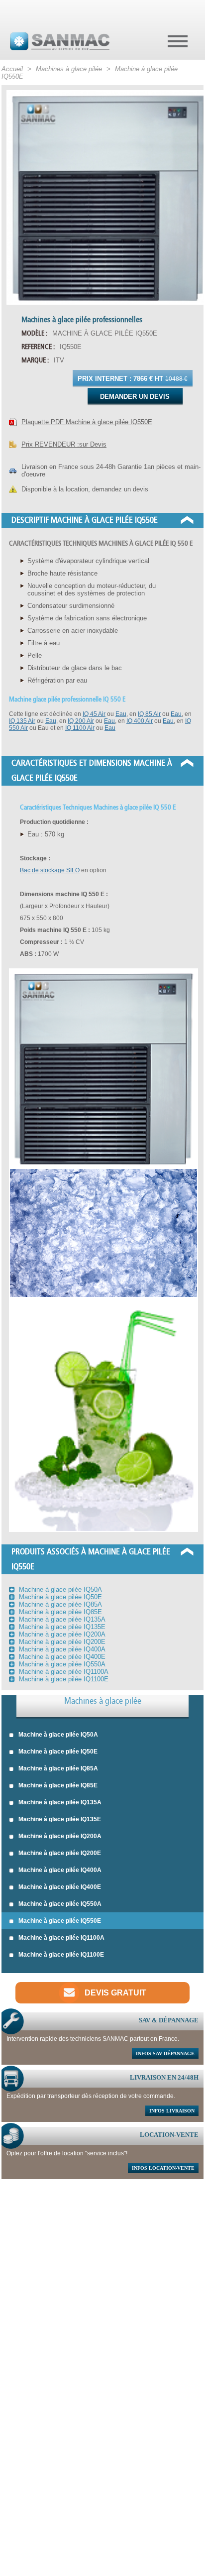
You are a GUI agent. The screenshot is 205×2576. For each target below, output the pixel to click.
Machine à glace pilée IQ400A (60, 1870)
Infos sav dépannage (165, 2053)
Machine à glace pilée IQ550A (60, 1904)
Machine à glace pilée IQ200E (60, 1853)
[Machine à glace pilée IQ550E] (102, 197)
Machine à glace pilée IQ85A (58, 1768)
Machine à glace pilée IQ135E (60, 1819)
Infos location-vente (163, 2168)
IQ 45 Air (94, 714)
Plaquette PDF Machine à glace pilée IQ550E (87, 422)
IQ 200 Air (81, 721)
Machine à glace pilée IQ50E (58, 1752)
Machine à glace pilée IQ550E (60, 1921)
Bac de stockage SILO (50, 870)
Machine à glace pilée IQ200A (60, 1836)
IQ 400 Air (140, 721)
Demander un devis (135, 397)
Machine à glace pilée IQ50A (58, 1735)
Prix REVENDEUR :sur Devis (64, 444)
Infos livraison (172, 2111)
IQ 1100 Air (80, 728)
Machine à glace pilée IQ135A (60, 1802)
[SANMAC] (60, 41)
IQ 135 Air (22, 721)
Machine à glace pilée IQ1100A (61, 1938)
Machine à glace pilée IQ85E (58, 1785)
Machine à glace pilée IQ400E (60, 1887)
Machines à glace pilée (103, 1701)
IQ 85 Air (149, 714)
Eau (121, 714)
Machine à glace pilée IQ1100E (61, 1955)
